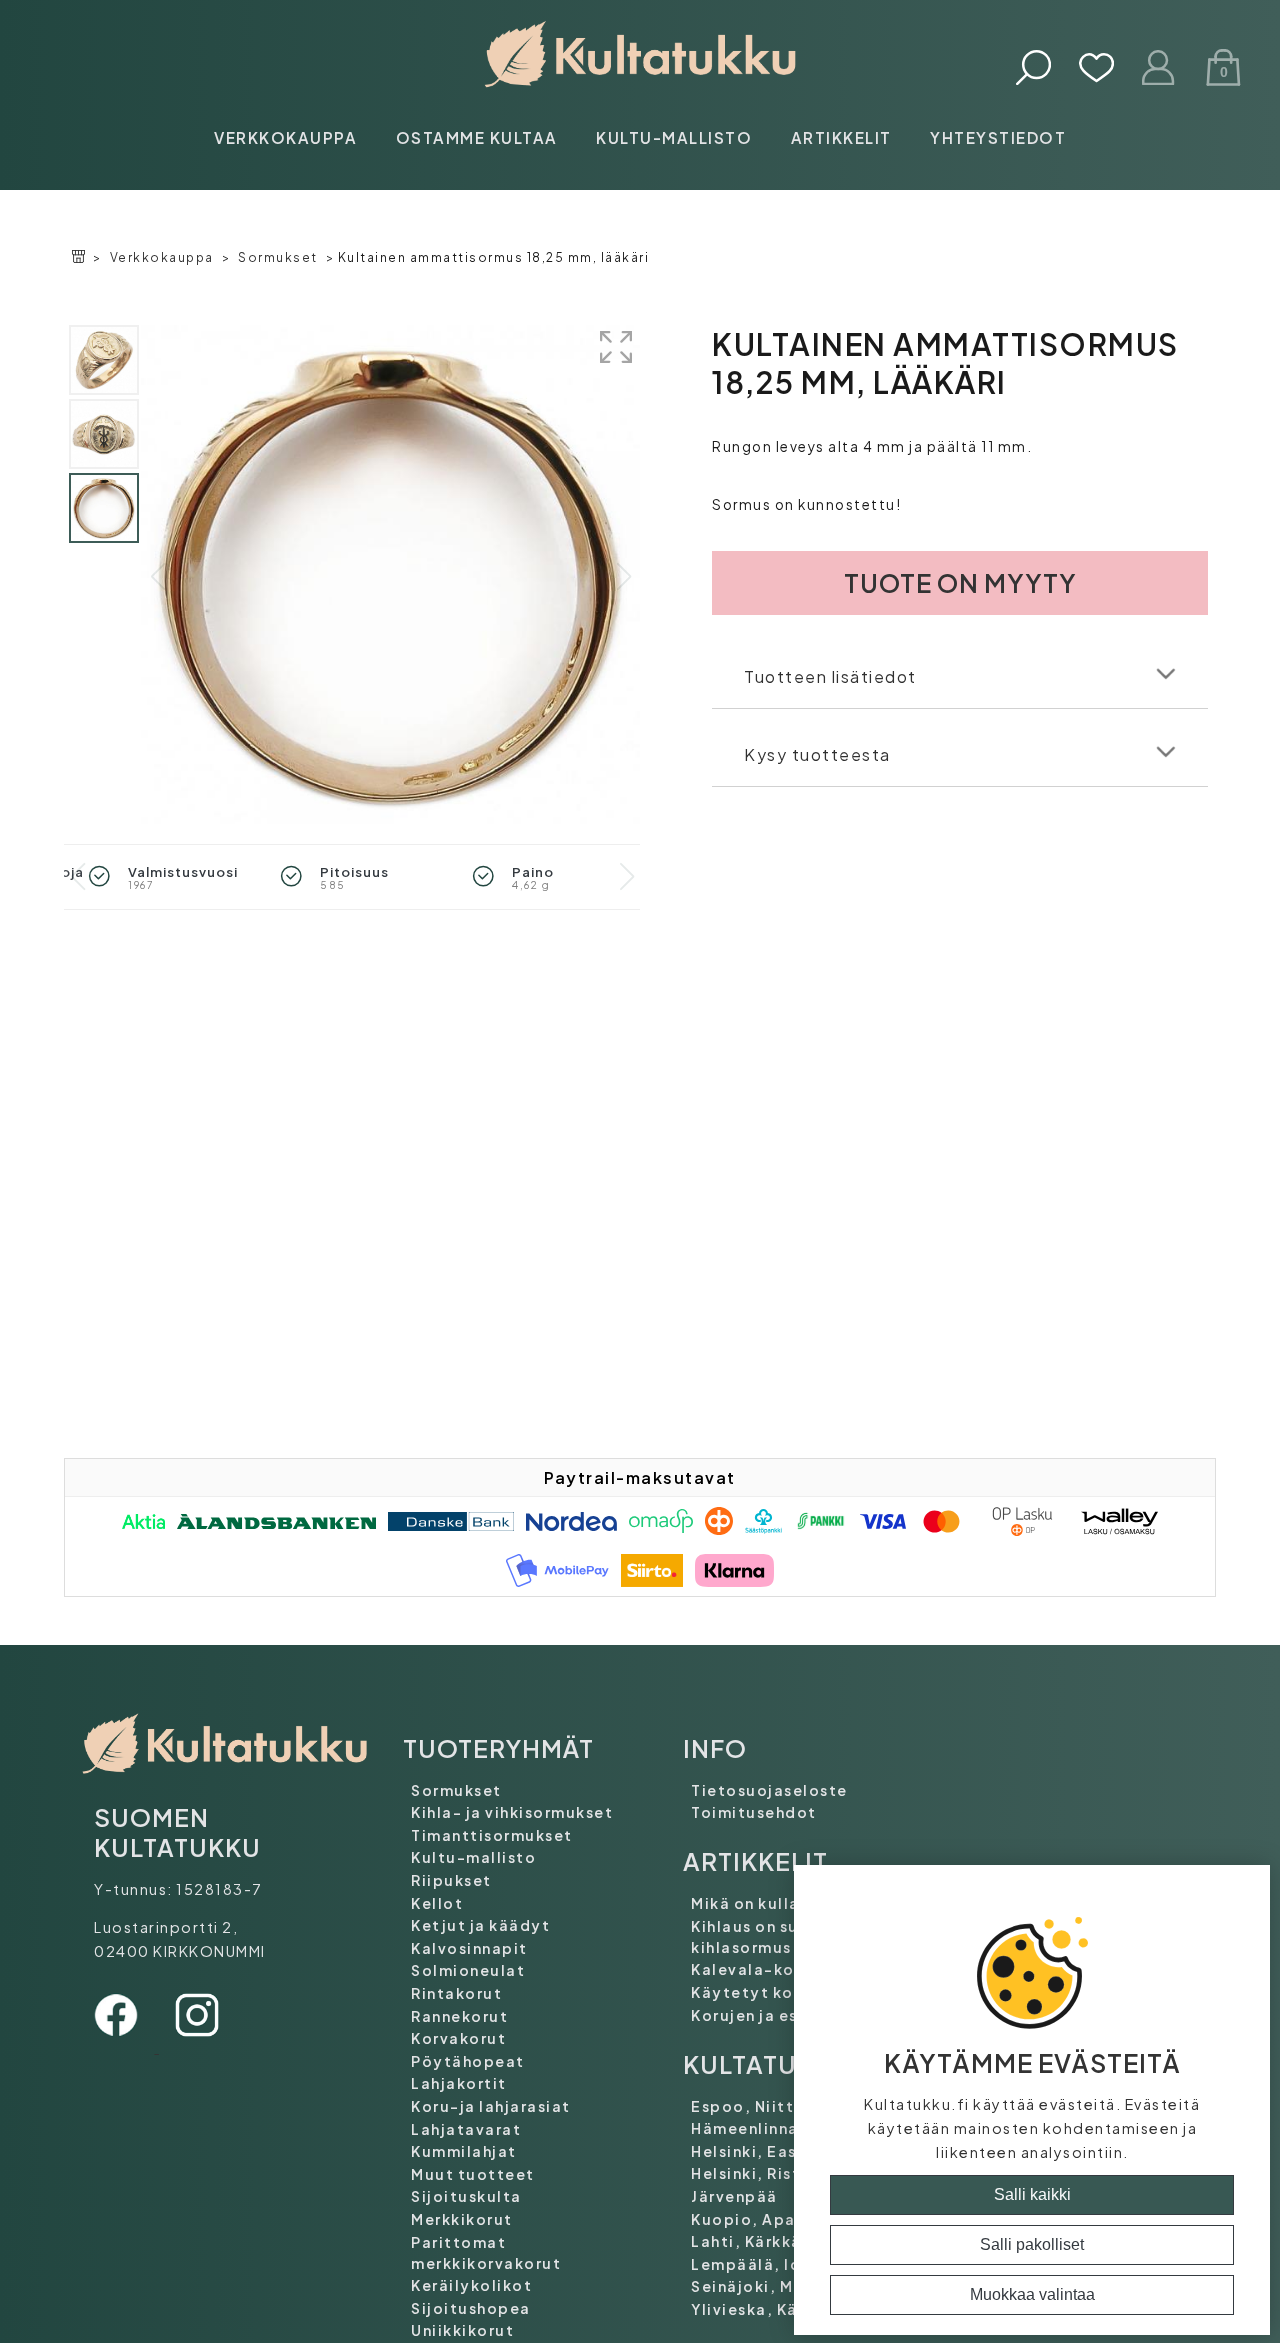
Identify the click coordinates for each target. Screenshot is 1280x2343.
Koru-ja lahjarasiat (491, 2106)
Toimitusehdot (754, 1812)
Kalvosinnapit (469, 1948)
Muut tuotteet (473, 2174)
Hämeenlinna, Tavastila (789, 2128)
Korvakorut (458, 2038)
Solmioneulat (468, 1970)
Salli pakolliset (1032, 2244)
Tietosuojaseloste (769, 1790)
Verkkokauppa (285, 137)
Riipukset (451, 1880)
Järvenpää (734, 2196)
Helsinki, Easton (758, 2151)
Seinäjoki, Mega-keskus (791, 2286)
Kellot (437, 1903)
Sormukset (278, 257)
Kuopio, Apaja (751, 2219)
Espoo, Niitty (748, 2106)
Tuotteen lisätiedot (830, 676)
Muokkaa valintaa (1032, 2294)
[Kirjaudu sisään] (1159, 69)
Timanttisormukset (492, 1835)
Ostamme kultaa (477, 137)
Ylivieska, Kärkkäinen (780, 2309)
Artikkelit (841, 137)
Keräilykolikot (471, 2285)
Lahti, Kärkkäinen (764, 2241)
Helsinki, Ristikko (763, 2173)
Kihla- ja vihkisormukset (512, 1812)
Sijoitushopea (471, 2308)
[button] (623, 577)
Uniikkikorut (462, 2330)
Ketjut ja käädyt (480, 1925)
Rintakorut (456, 1993)
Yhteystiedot (998, 137)
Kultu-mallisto (674, 137)
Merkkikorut (462, 2219)
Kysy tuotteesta (817, 754)
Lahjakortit (459, 2083)
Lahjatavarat (466, 2129)
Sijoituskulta (466, 2196)
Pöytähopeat (468, 2061)
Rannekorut (459, 2016)
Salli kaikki (1032, 2194)
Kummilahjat (464, 2151)
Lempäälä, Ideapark (775, 2264)
